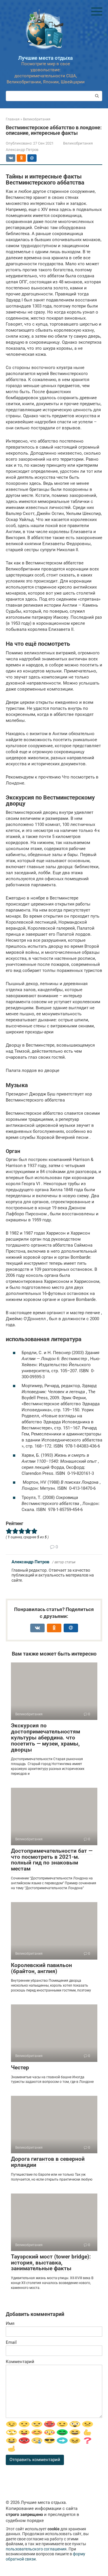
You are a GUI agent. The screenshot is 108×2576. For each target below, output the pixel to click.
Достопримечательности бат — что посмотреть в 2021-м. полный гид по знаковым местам (52, 1860)
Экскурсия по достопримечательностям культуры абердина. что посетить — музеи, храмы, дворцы (46, 1738)
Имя (10, 2323)
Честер (20, 2067)
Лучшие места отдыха (46, 58)
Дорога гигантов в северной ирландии (48, 2162)
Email (11, 2342)
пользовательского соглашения (36, 2549)
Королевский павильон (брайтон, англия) (41, 1968)
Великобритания (78, 143)
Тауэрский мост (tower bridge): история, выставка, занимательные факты (51, 2263)
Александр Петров (30, 1562)
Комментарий (20, 2362)
